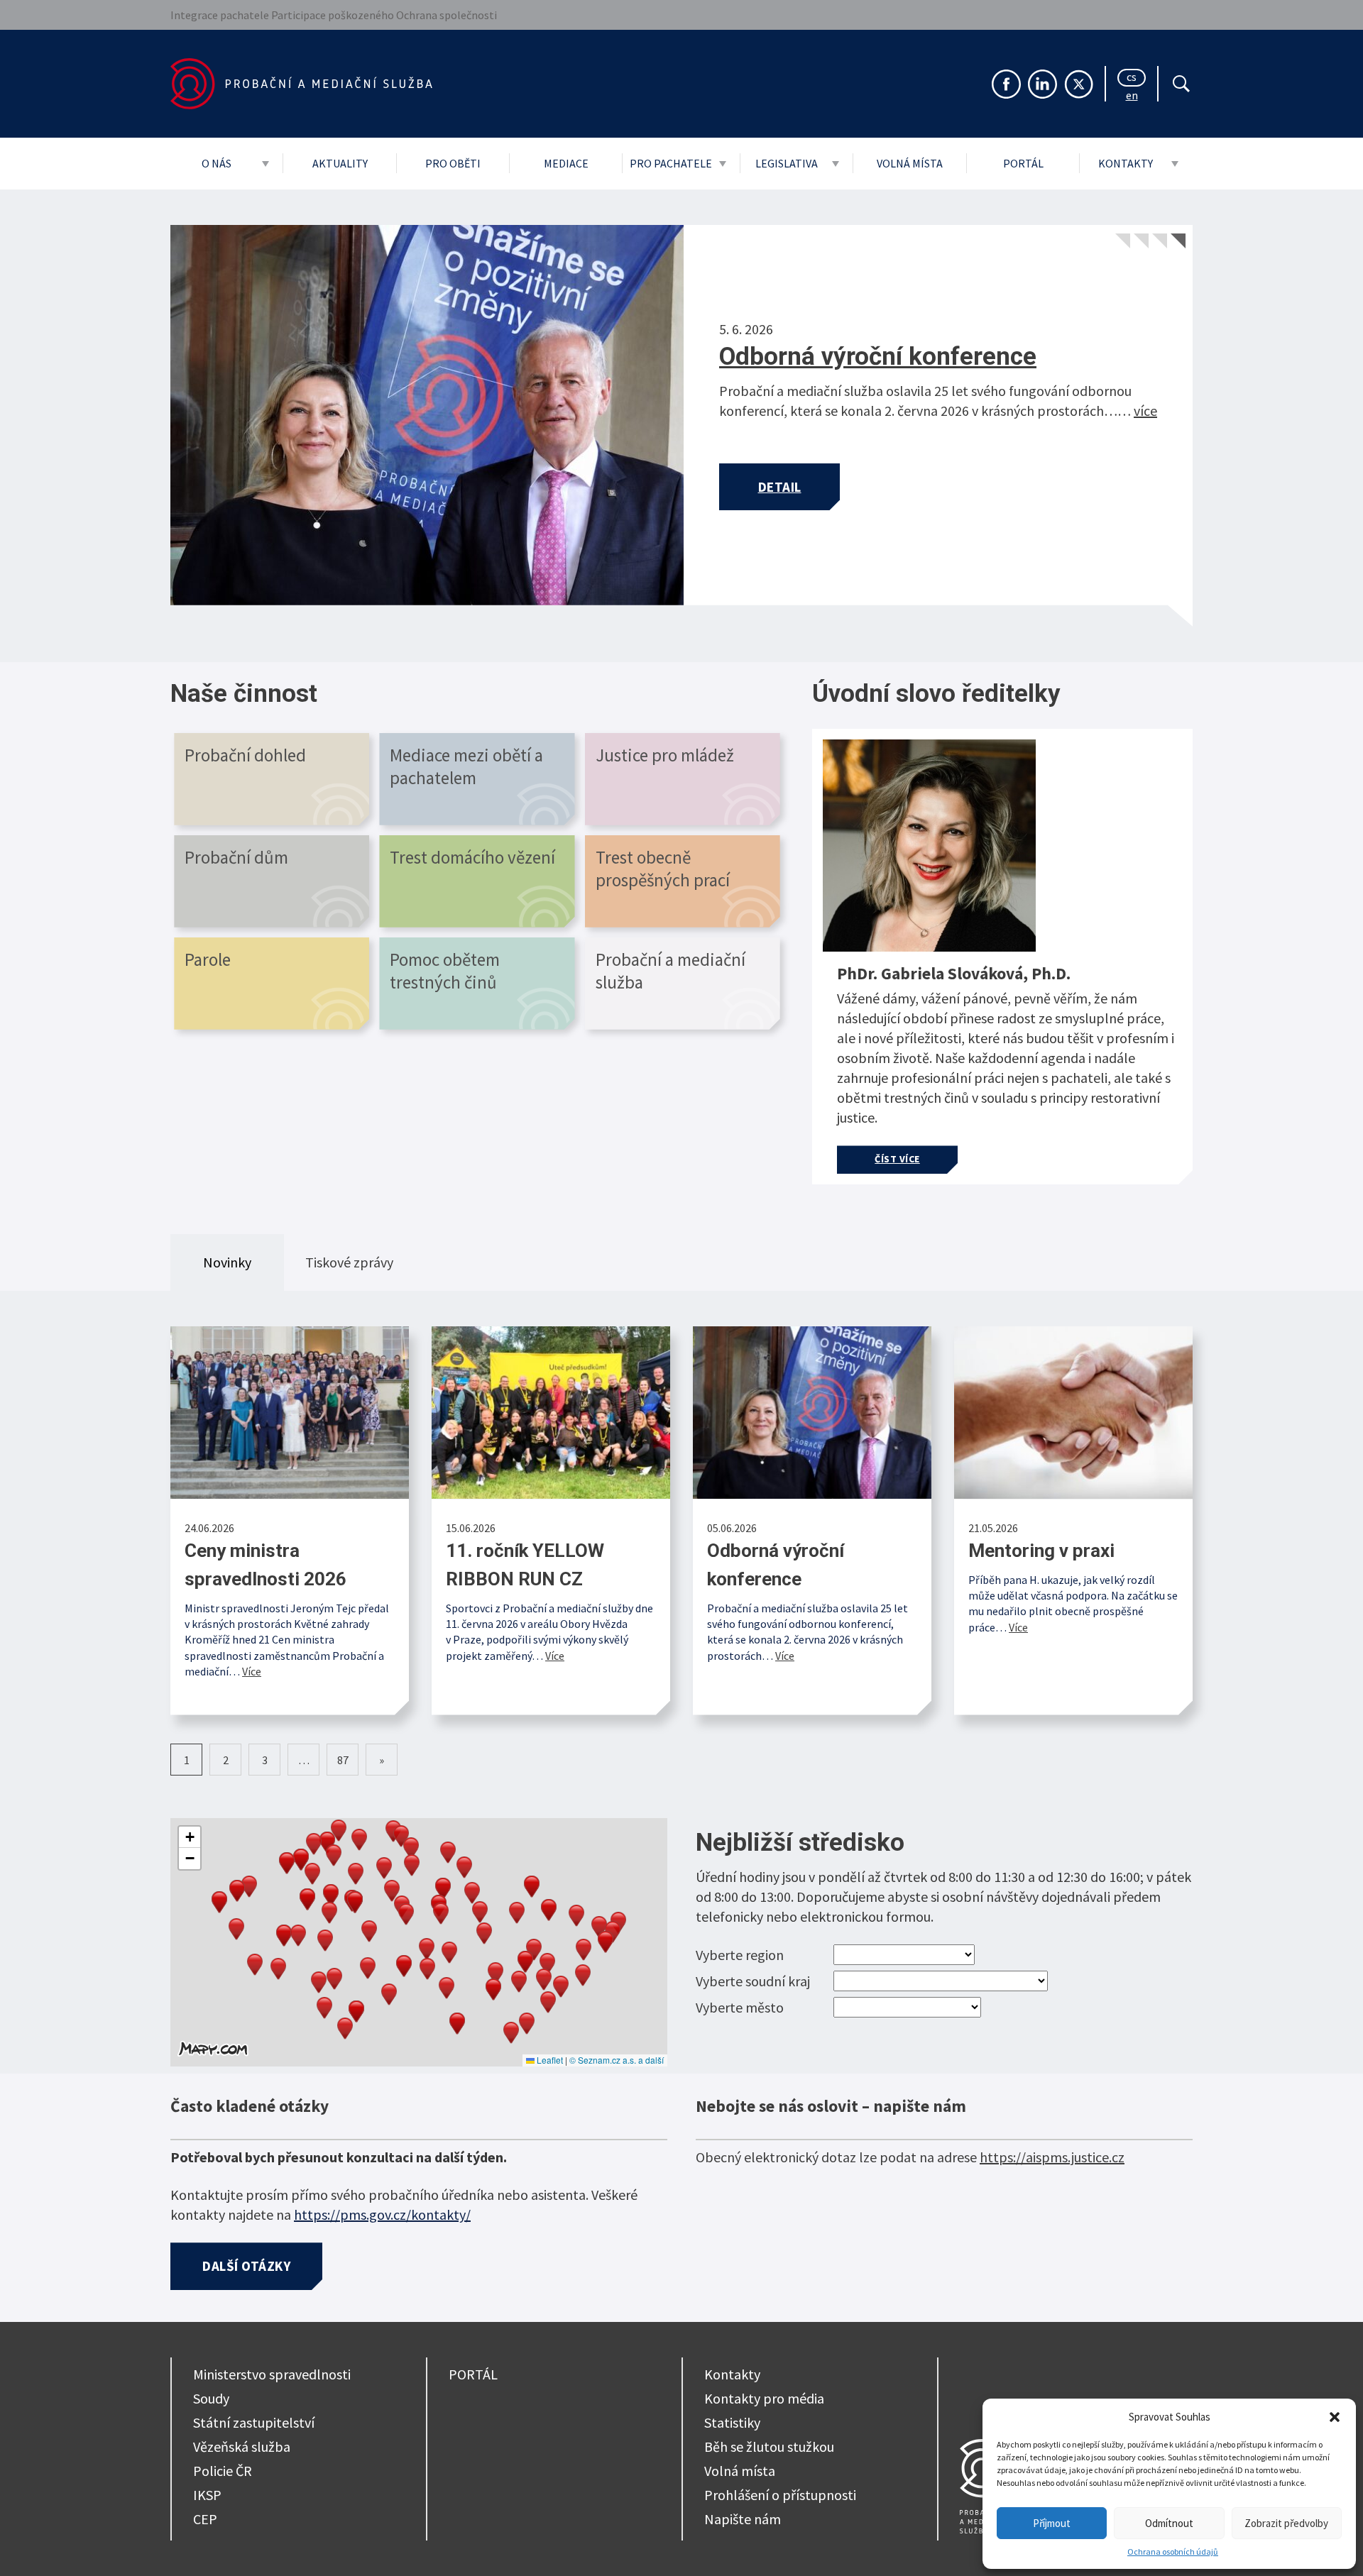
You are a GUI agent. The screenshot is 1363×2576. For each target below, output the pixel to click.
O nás (217, 163)
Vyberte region (740, 1955)
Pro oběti (453, 163)
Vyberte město (740, 2007)
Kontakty (1126, 163)
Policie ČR (223, 2471)
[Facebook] (1006, 84)
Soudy (211, 2398)
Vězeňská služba (242, 2446)
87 (343, 1760)
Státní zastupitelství (254, 2422)
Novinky (227, 1262)
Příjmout (1052, 2523)
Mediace (566, 163)
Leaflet (549, 2060)
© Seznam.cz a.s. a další (617, 2060)
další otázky (246, 2266)
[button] (1335, 2417)
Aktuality (340, 163)
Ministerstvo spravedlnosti (272, 2374)
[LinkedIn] (1042, 84)
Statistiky (732, 2422)
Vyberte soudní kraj (753, 1981)
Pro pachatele (671, 163)
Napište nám (743, 2519)
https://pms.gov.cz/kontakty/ (382, 2214)
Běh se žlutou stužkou (769, 2446)
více (1145, 411)
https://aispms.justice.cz (1052, 2157)
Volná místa (910, 163)
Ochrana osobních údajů (1173, 2552)
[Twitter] (1079, 84)
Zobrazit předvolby (1286, 2523)
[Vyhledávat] (1181, 84)
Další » (382, 1760)
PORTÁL (473, 2374)
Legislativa (787, 163)
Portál (1023, 163)
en (1132, 97)
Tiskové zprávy (349, 1262)
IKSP (207, 2495)
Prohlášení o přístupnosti (780, 2495)
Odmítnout (1169, 2523)
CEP (205, 2519)
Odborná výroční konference (878, 357)
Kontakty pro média (764, 2398)
